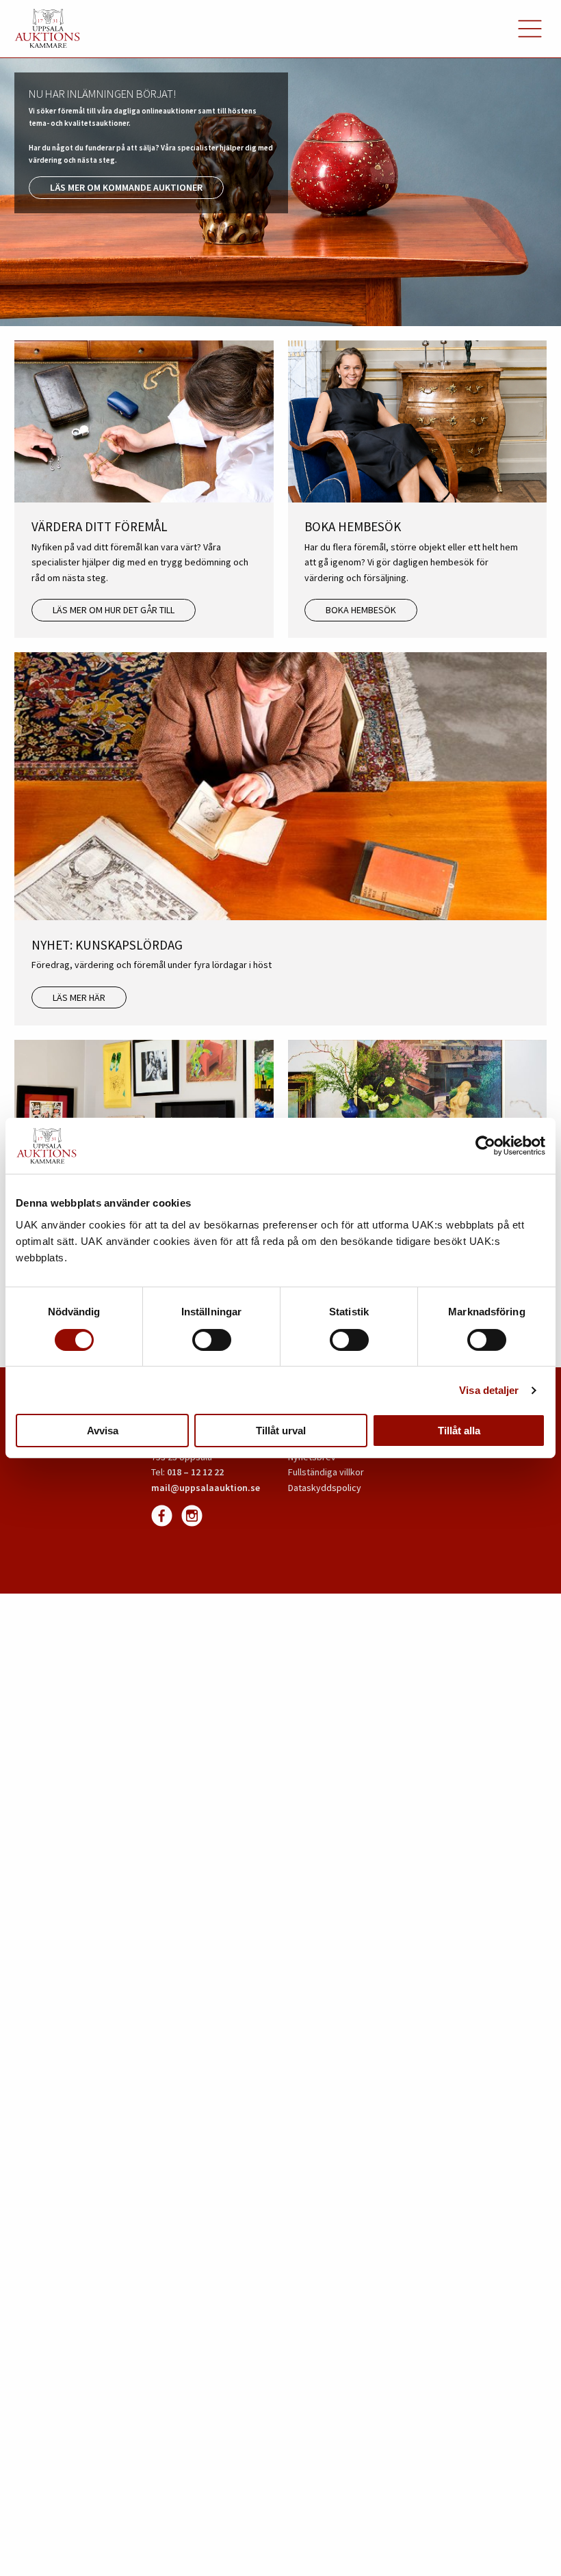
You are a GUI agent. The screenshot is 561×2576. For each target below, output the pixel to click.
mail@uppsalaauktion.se (206, 1488)
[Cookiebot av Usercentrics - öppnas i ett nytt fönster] (485, 1146)
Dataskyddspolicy (325, 1488)
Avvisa (103, 1431)
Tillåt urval (281, 1431)
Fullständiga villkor (326, 1472)
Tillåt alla (459, 1431)
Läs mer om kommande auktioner (126, 187)
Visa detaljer (489, 1390)
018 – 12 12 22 (195, 1472)
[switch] (212, 1340)
